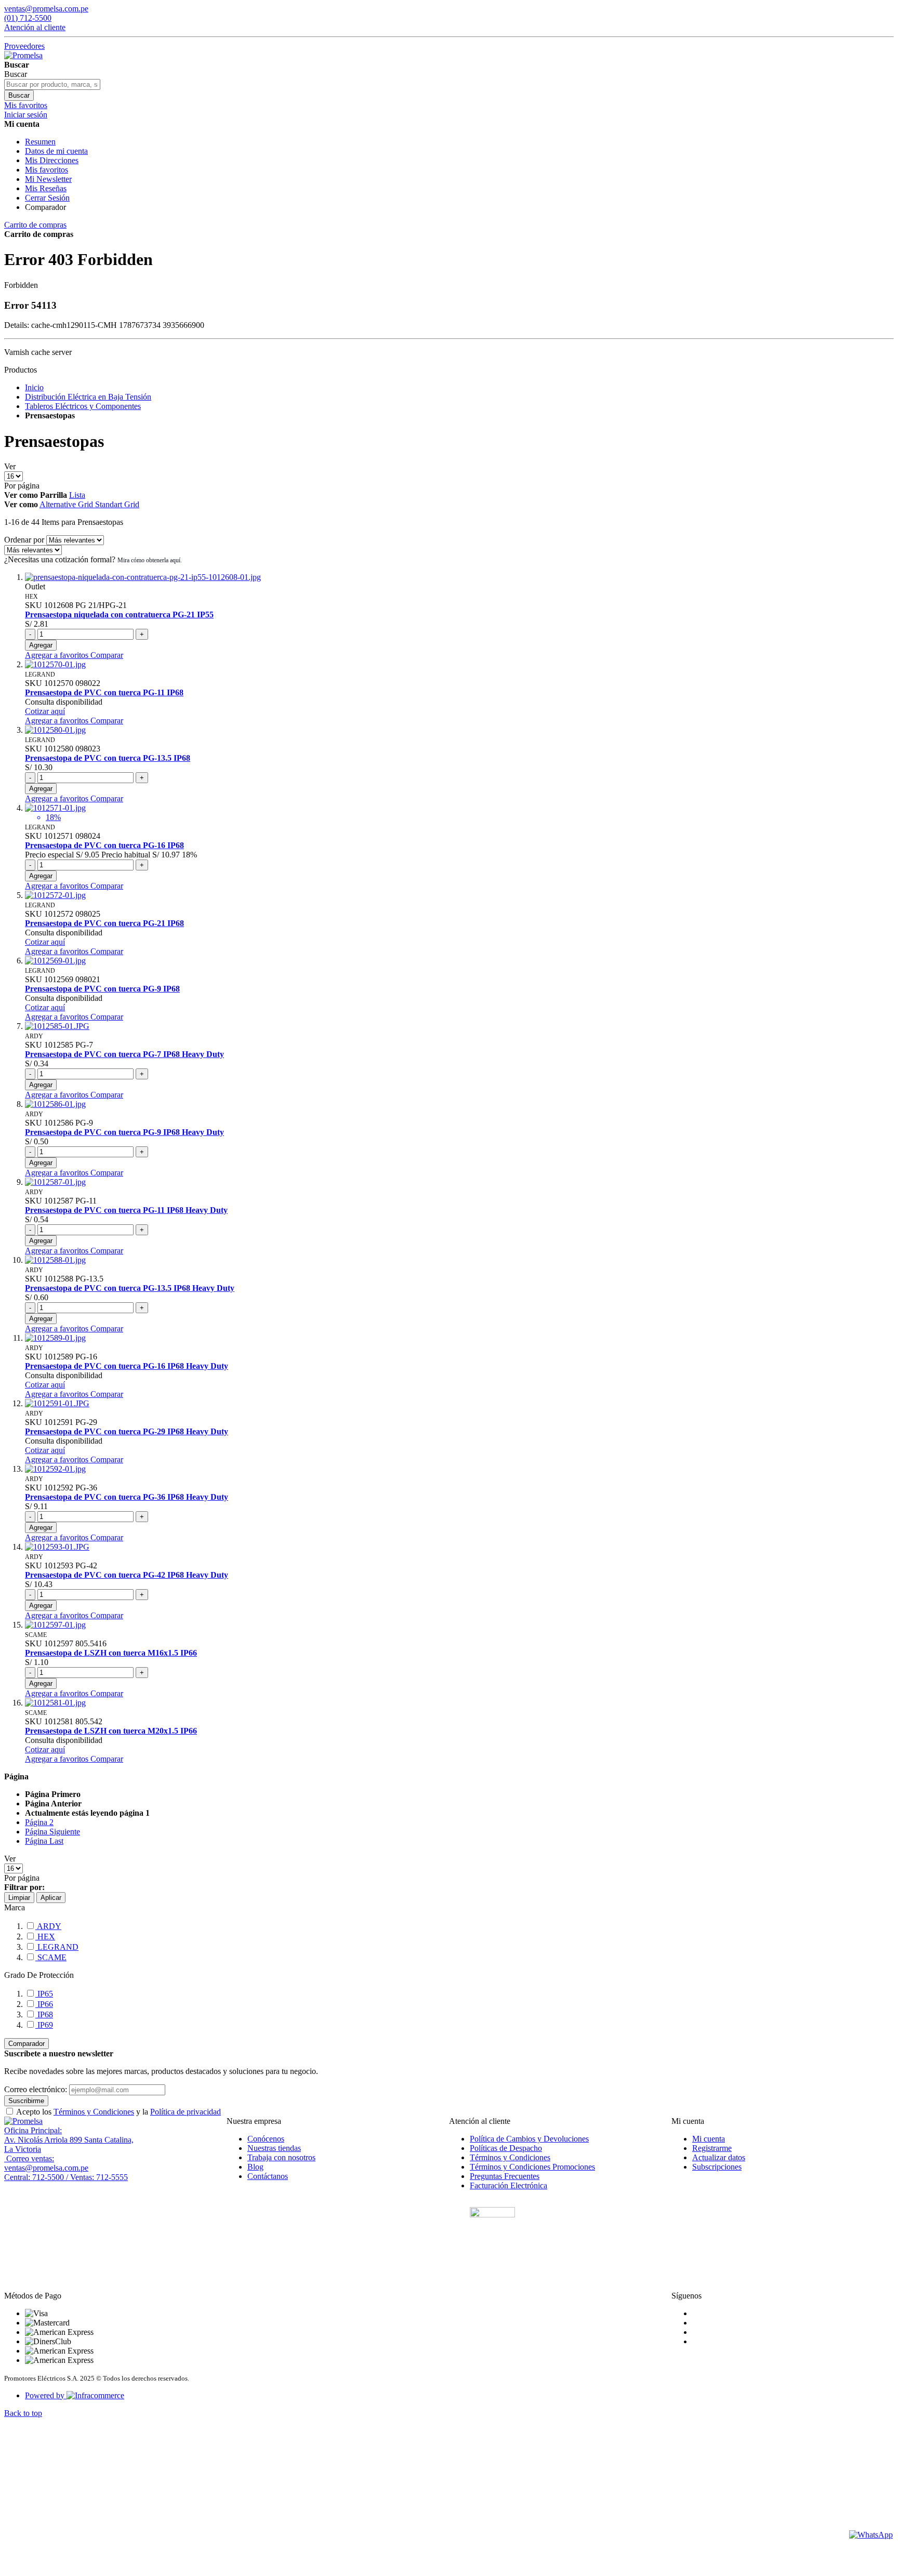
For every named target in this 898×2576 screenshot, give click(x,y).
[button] (58, 655)
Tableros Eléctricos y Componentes (83, 406)
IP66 (44, 2004)
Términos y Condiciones (94, 2112)
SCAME (51, 1957)
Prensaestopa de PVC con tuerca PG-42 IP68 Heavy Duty (127, 1575)
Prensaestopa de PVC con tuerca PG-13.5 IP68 (108, 758)
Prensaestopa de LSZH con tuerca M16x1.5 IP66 (111, 1653)
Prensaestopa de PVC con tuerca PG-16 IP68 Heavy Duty (127, 1366)
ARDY (48, 1926)
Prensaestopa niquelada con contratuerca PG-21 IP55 (119, 615)
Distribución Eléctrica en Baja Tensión (88, 397)
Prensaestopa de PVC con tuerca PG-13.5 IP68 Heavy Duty (130, 1288)
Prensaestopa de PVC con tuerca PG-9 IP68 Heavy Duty (124, 1132)
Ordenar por (24, 540)
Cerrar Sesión (47, 198)
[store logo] (23, 55)
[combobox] (52, 84)
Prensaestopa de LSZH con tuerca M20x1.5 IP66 (111, 1731)
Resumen (40, 142)
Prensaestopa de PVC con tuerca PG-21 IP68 (104, 923)
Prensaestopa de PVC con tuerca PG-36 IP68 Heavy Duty (127, 1497)
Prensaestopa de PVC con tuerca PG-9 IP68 (102, 989)
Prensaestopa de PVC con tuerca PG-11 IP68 (104, 692)
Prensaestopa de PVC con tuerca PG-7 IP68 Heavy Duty (124, 1054)
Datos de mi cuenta (56, 151)
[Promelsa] (23, 2121)
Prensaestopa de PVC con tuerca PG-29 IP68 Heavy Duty (127, 1431)
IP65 (44, 1994)
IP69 (44, 2025)
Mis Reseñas (46, 188)
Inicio (34, 387)
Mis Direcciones (52, 160)
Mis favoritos (47, 170)
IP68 (44, 2014)
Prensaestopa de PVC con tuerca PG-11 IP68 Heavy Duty (126, 1210)
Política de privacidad (186, 2112)
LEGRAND (57, 1947)
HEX (45, 1937)
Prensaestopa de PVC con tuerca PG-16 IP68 (104, 845)
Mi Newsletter (48, 179)
